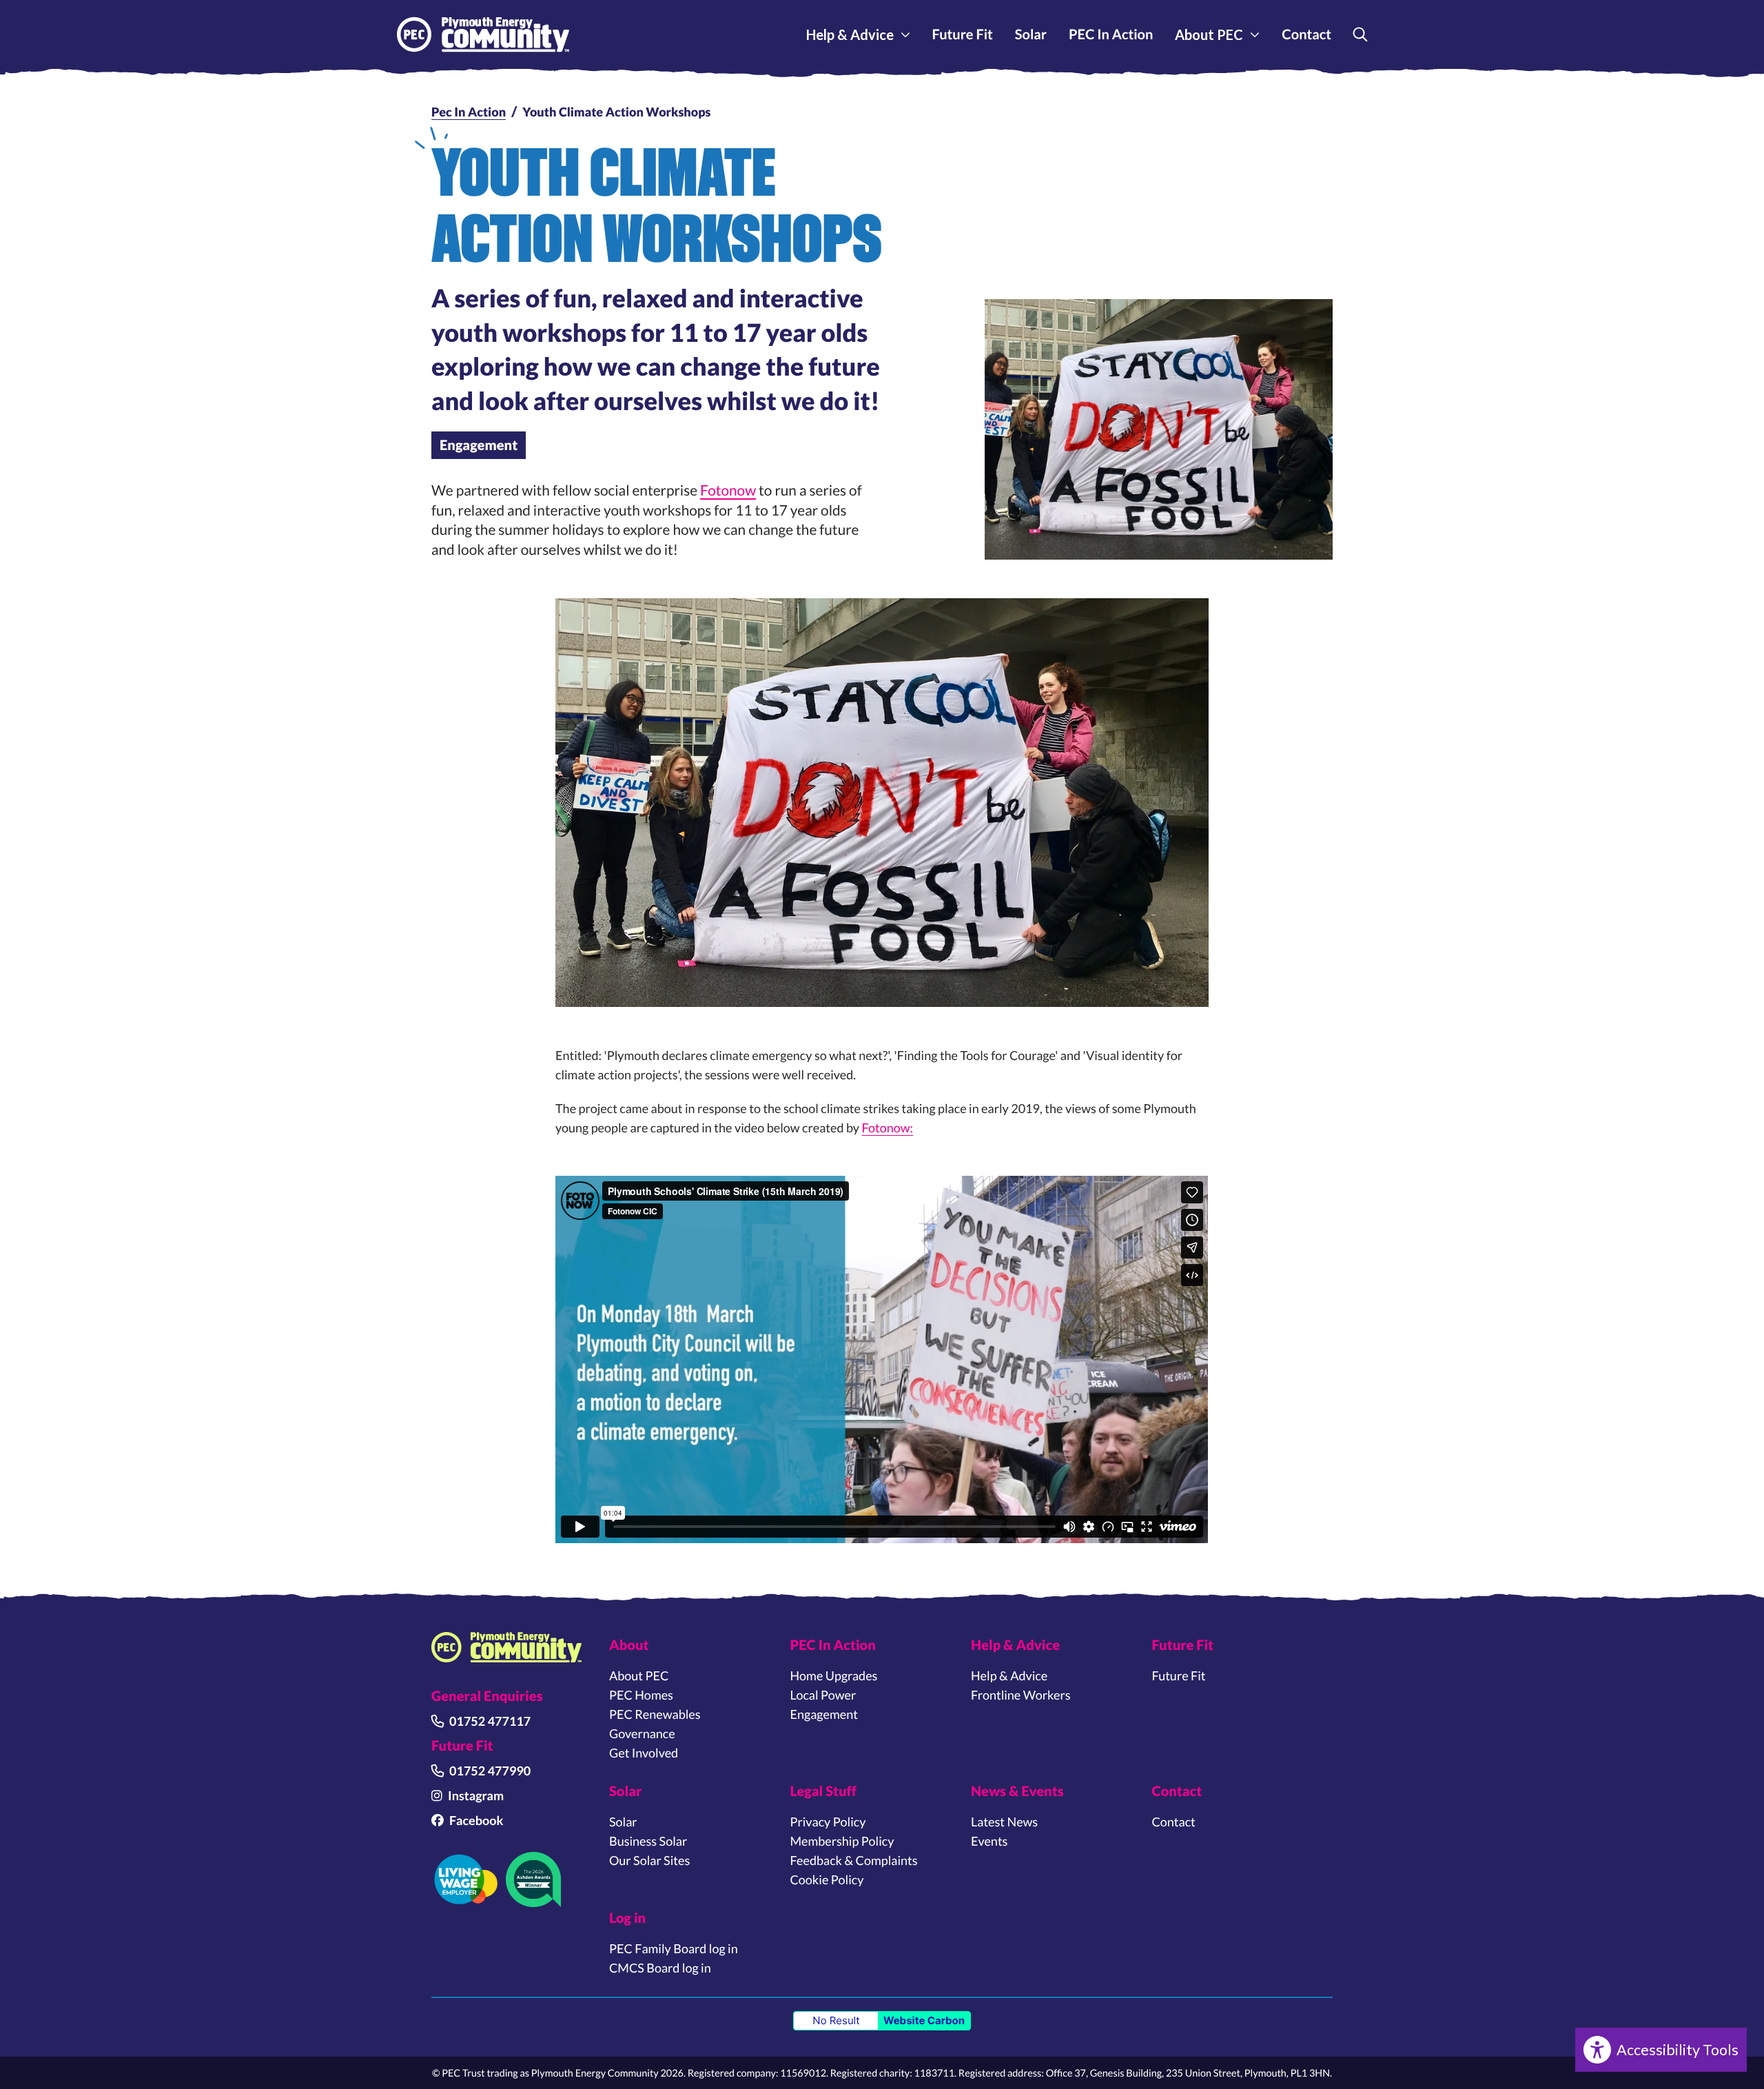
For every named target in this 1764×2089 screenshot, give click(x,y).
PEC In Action (1111, 34)
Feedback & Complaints (854, 1860)
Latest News (1004, 1822)
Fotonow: (888, 1128)
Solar (1031, 34)
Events (989, 1841)
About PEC (1209, 34)
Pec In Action (469, 112)
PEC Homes (641, 1695)
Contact (1306, 34)
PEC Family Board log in (674, 1948)
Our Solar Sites (649, 1860)
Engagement (479, 445)
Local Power (823, 1695)
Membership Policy (842, 1841)
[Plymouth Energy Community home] (506, 1647)
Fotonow (728, 490)
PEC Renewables (655, 1714)
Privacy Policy (828, 1822)
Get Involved (644, 1753)
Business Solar (648, 1841)
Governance (642, 1733)
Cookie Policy (827, 1879)
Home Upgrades (834, 1675)
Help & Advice (850, 34)
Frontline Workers (1021, 1695)
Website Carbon (924, 2020)
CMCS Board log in (660, 1968)
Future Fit (963, 34)
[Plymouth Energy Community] (483, 35)
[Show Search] (1360, 34)
